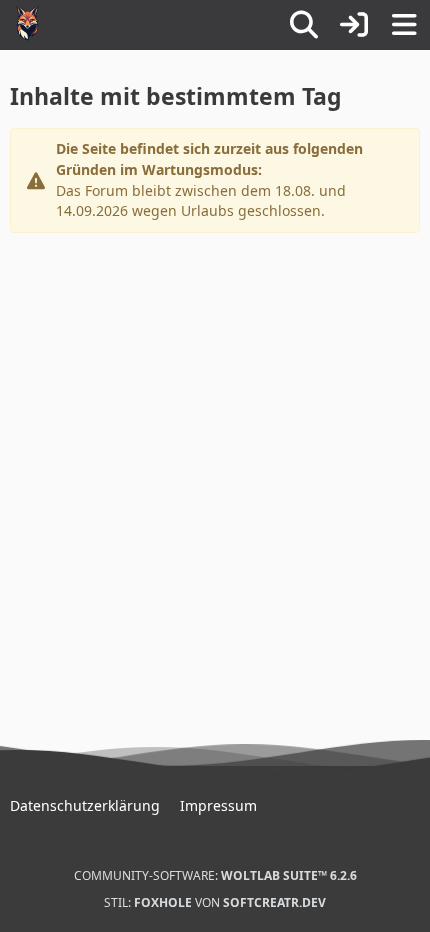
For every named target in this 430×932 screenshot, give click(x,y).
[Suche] (304, 25)
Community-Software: (215, 875)
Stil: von (215, 902)
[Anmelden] (354, 25)
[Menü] (404, 25)
